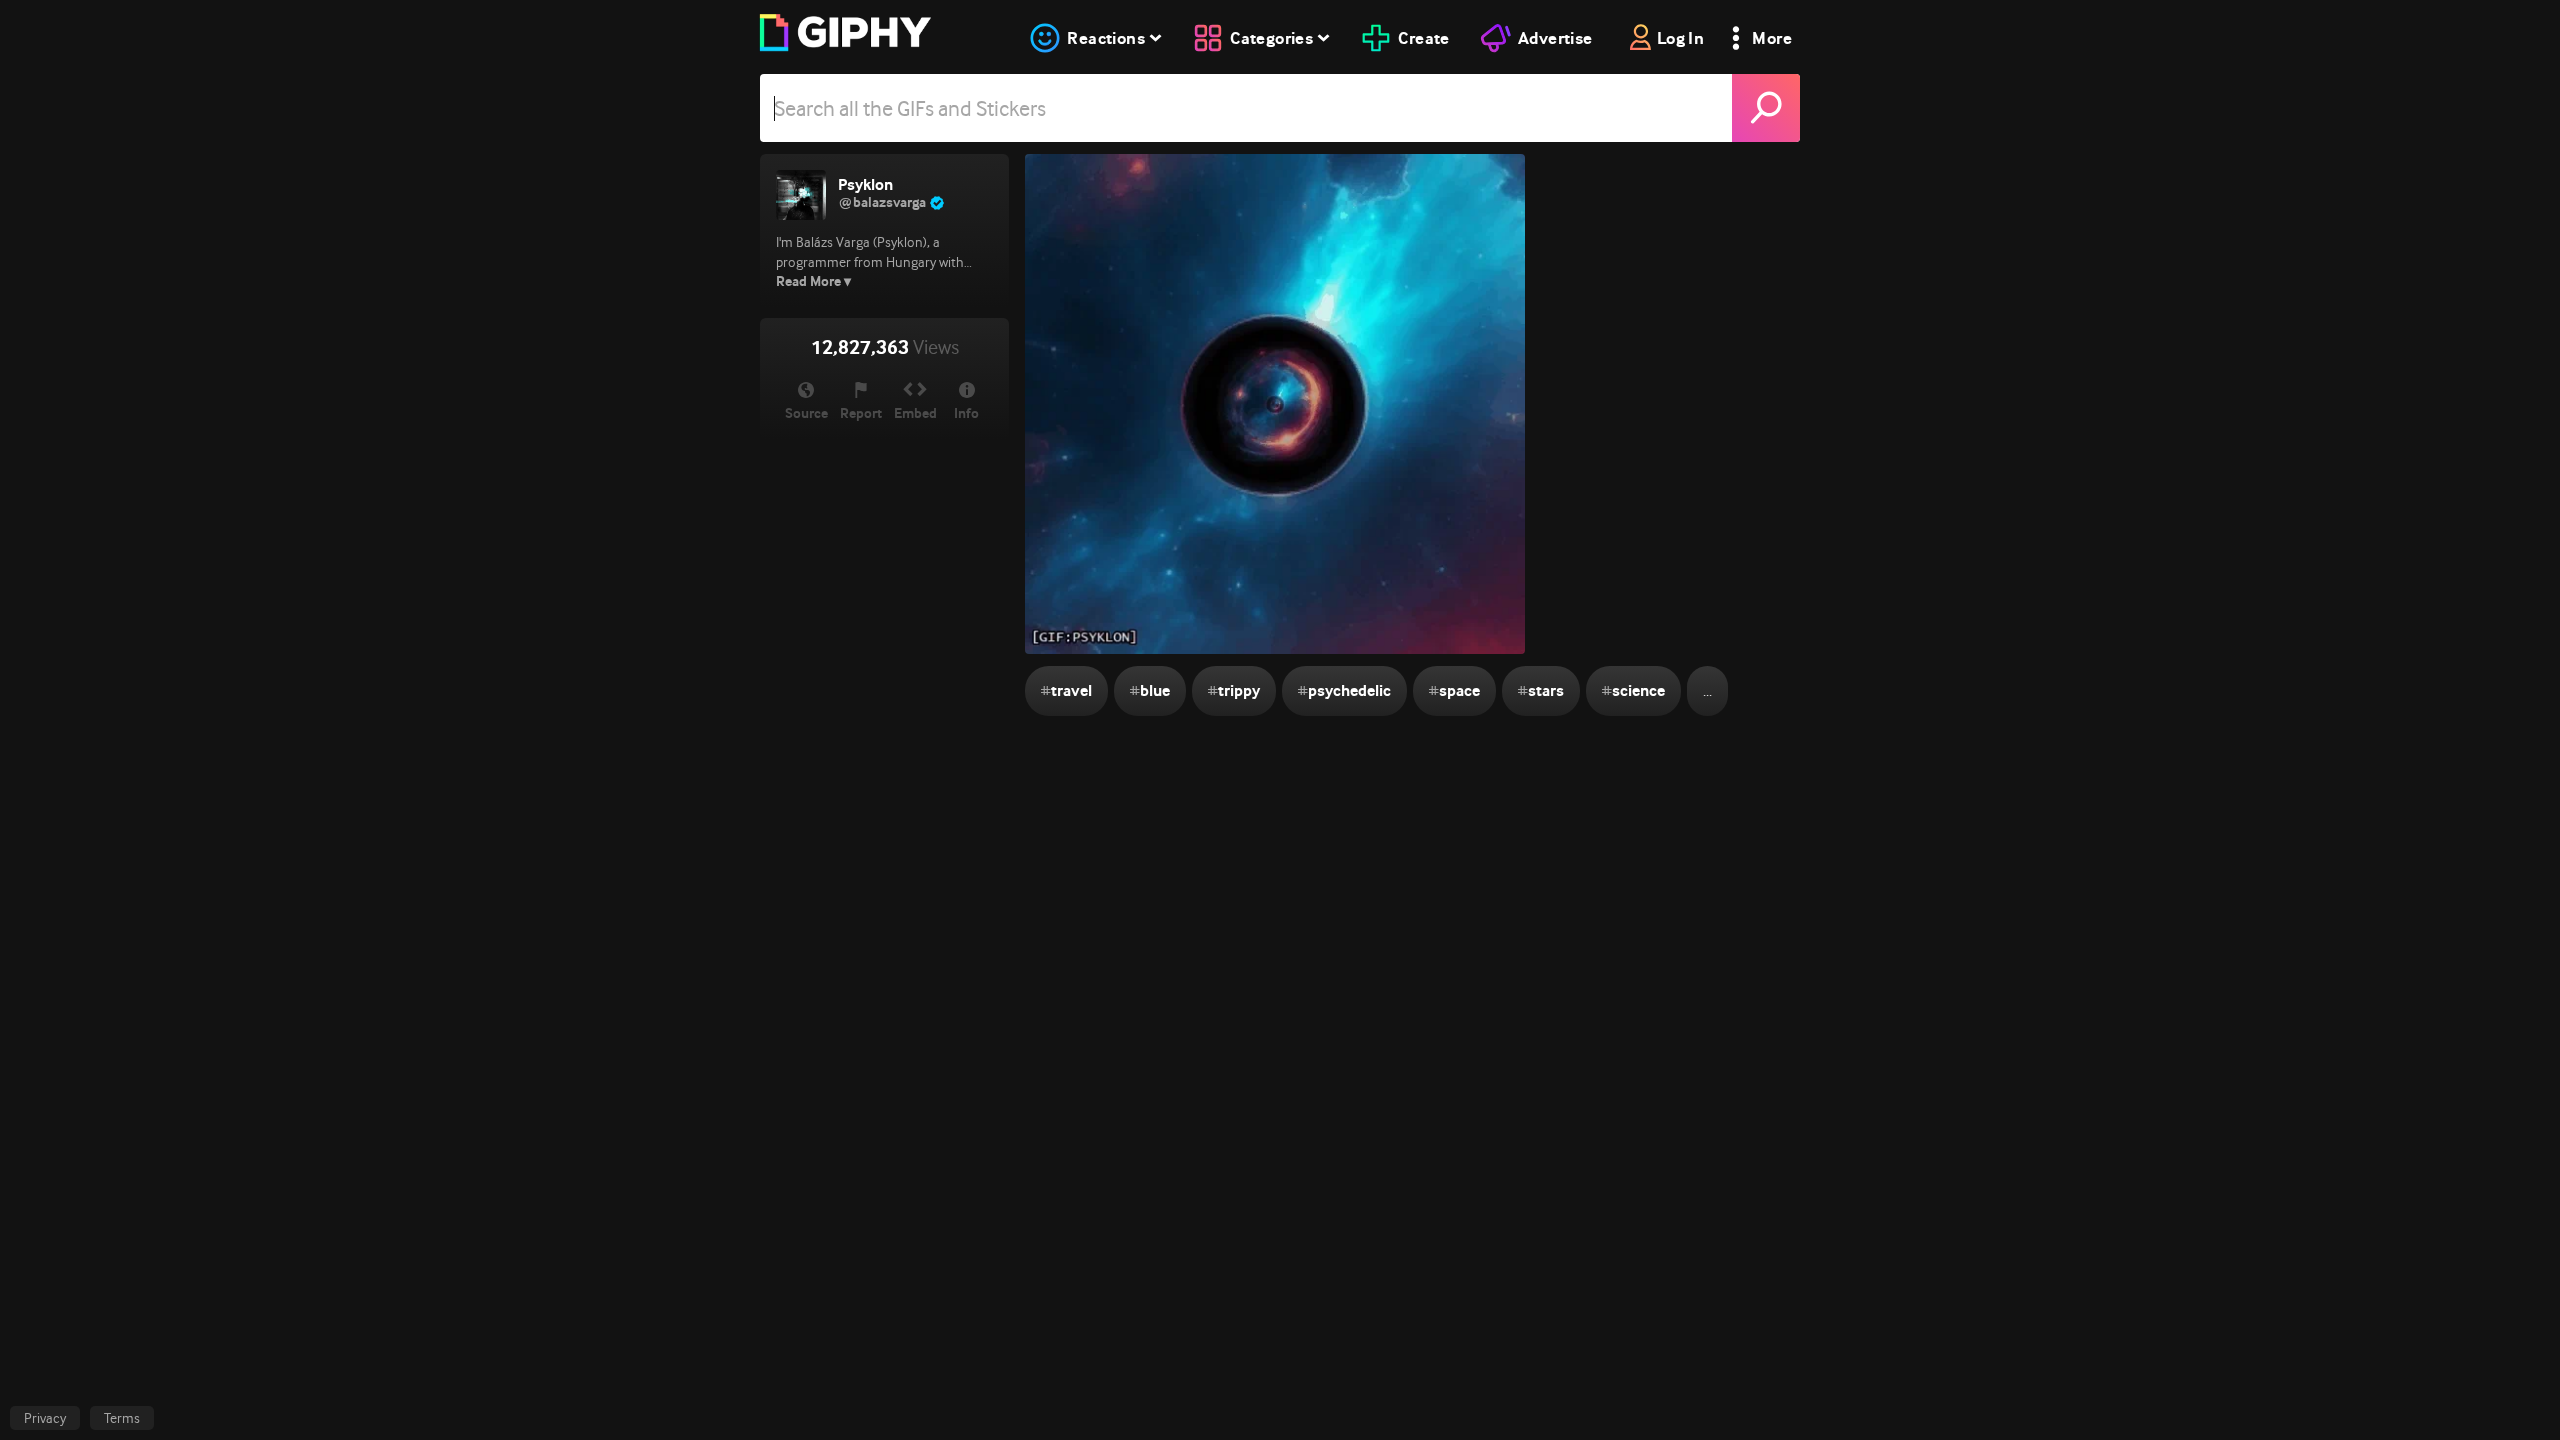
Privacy (45, 1418)
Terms (122, 1418)
